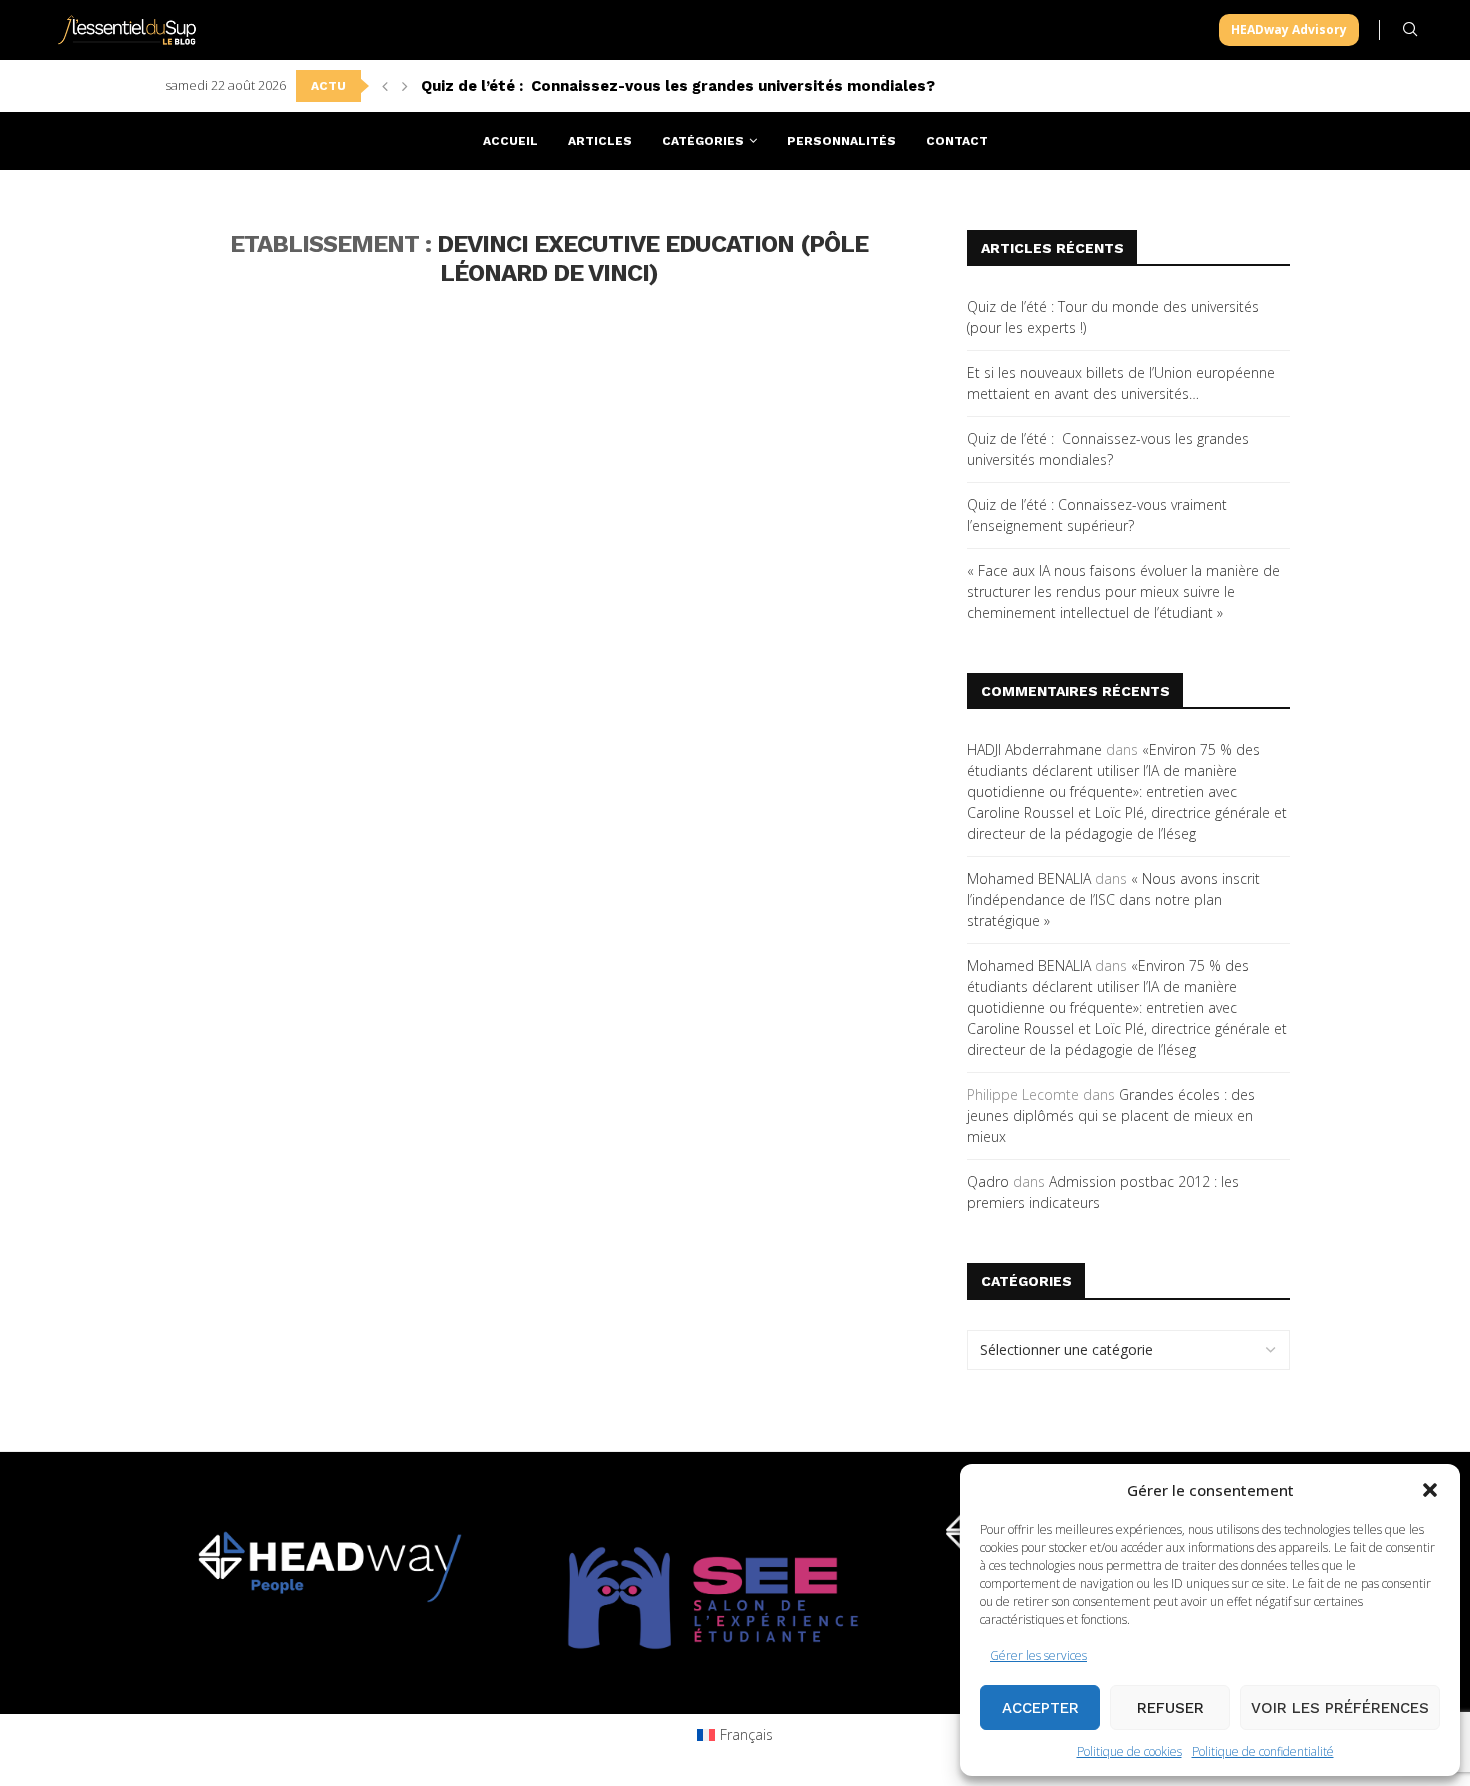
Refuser (1170, 1708)
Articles (600, 141)
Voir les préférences (1340, 1708)
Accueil (510, 141)
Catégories (703, 141)
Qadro (988, 1181)
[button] (1430, 1490)
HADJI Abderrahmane (1034, 749)
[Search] (1410, 29)
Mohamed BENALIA (1029, 878)
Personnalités (841, 141)
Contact (957, 141)
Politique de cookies (1129, 1751)
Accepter (1040, 1708)
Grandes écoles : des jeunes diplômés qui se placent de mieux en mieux (1111, 1115)
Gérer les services (1038, 1655)
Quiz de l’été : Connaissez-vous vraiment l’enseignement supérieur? (677, 86)
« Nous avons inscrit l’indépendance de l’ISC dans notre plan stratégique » (1113, 899)
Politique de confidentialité (1263, 1751)
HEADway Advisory (1289, 29)
